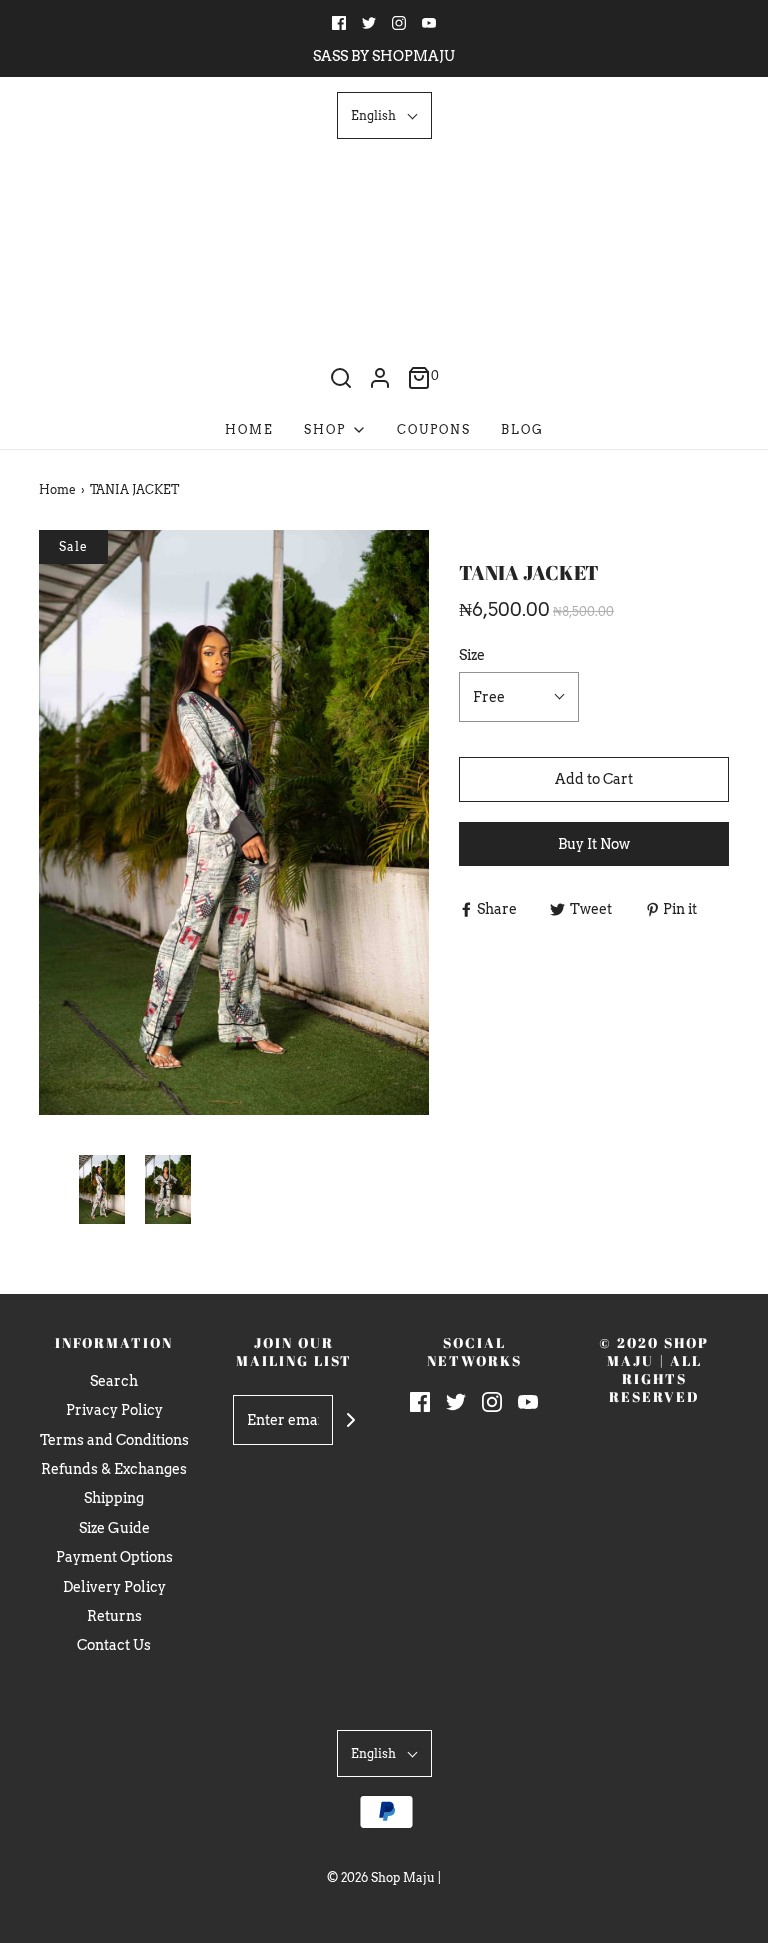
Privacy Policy (114, 1410)
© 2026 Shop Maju (381, 1877)
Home (249, 429)
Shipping (114, 1498)
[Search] (341, 378)
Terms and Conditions (114, 1440)
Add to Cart (594, 779)
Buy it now (594, 844)
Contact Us (114, 1645)
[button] (384, 115)
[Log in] (380, 378)
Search (114, 1381)
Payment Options (114, 1557)
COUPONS (434, 429)
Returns (114, 1616)
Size (472, 655)
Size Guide (114, 1528)
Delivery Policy (114, 1587)
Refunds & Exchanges (114, 1469)
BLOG (522, 429)
